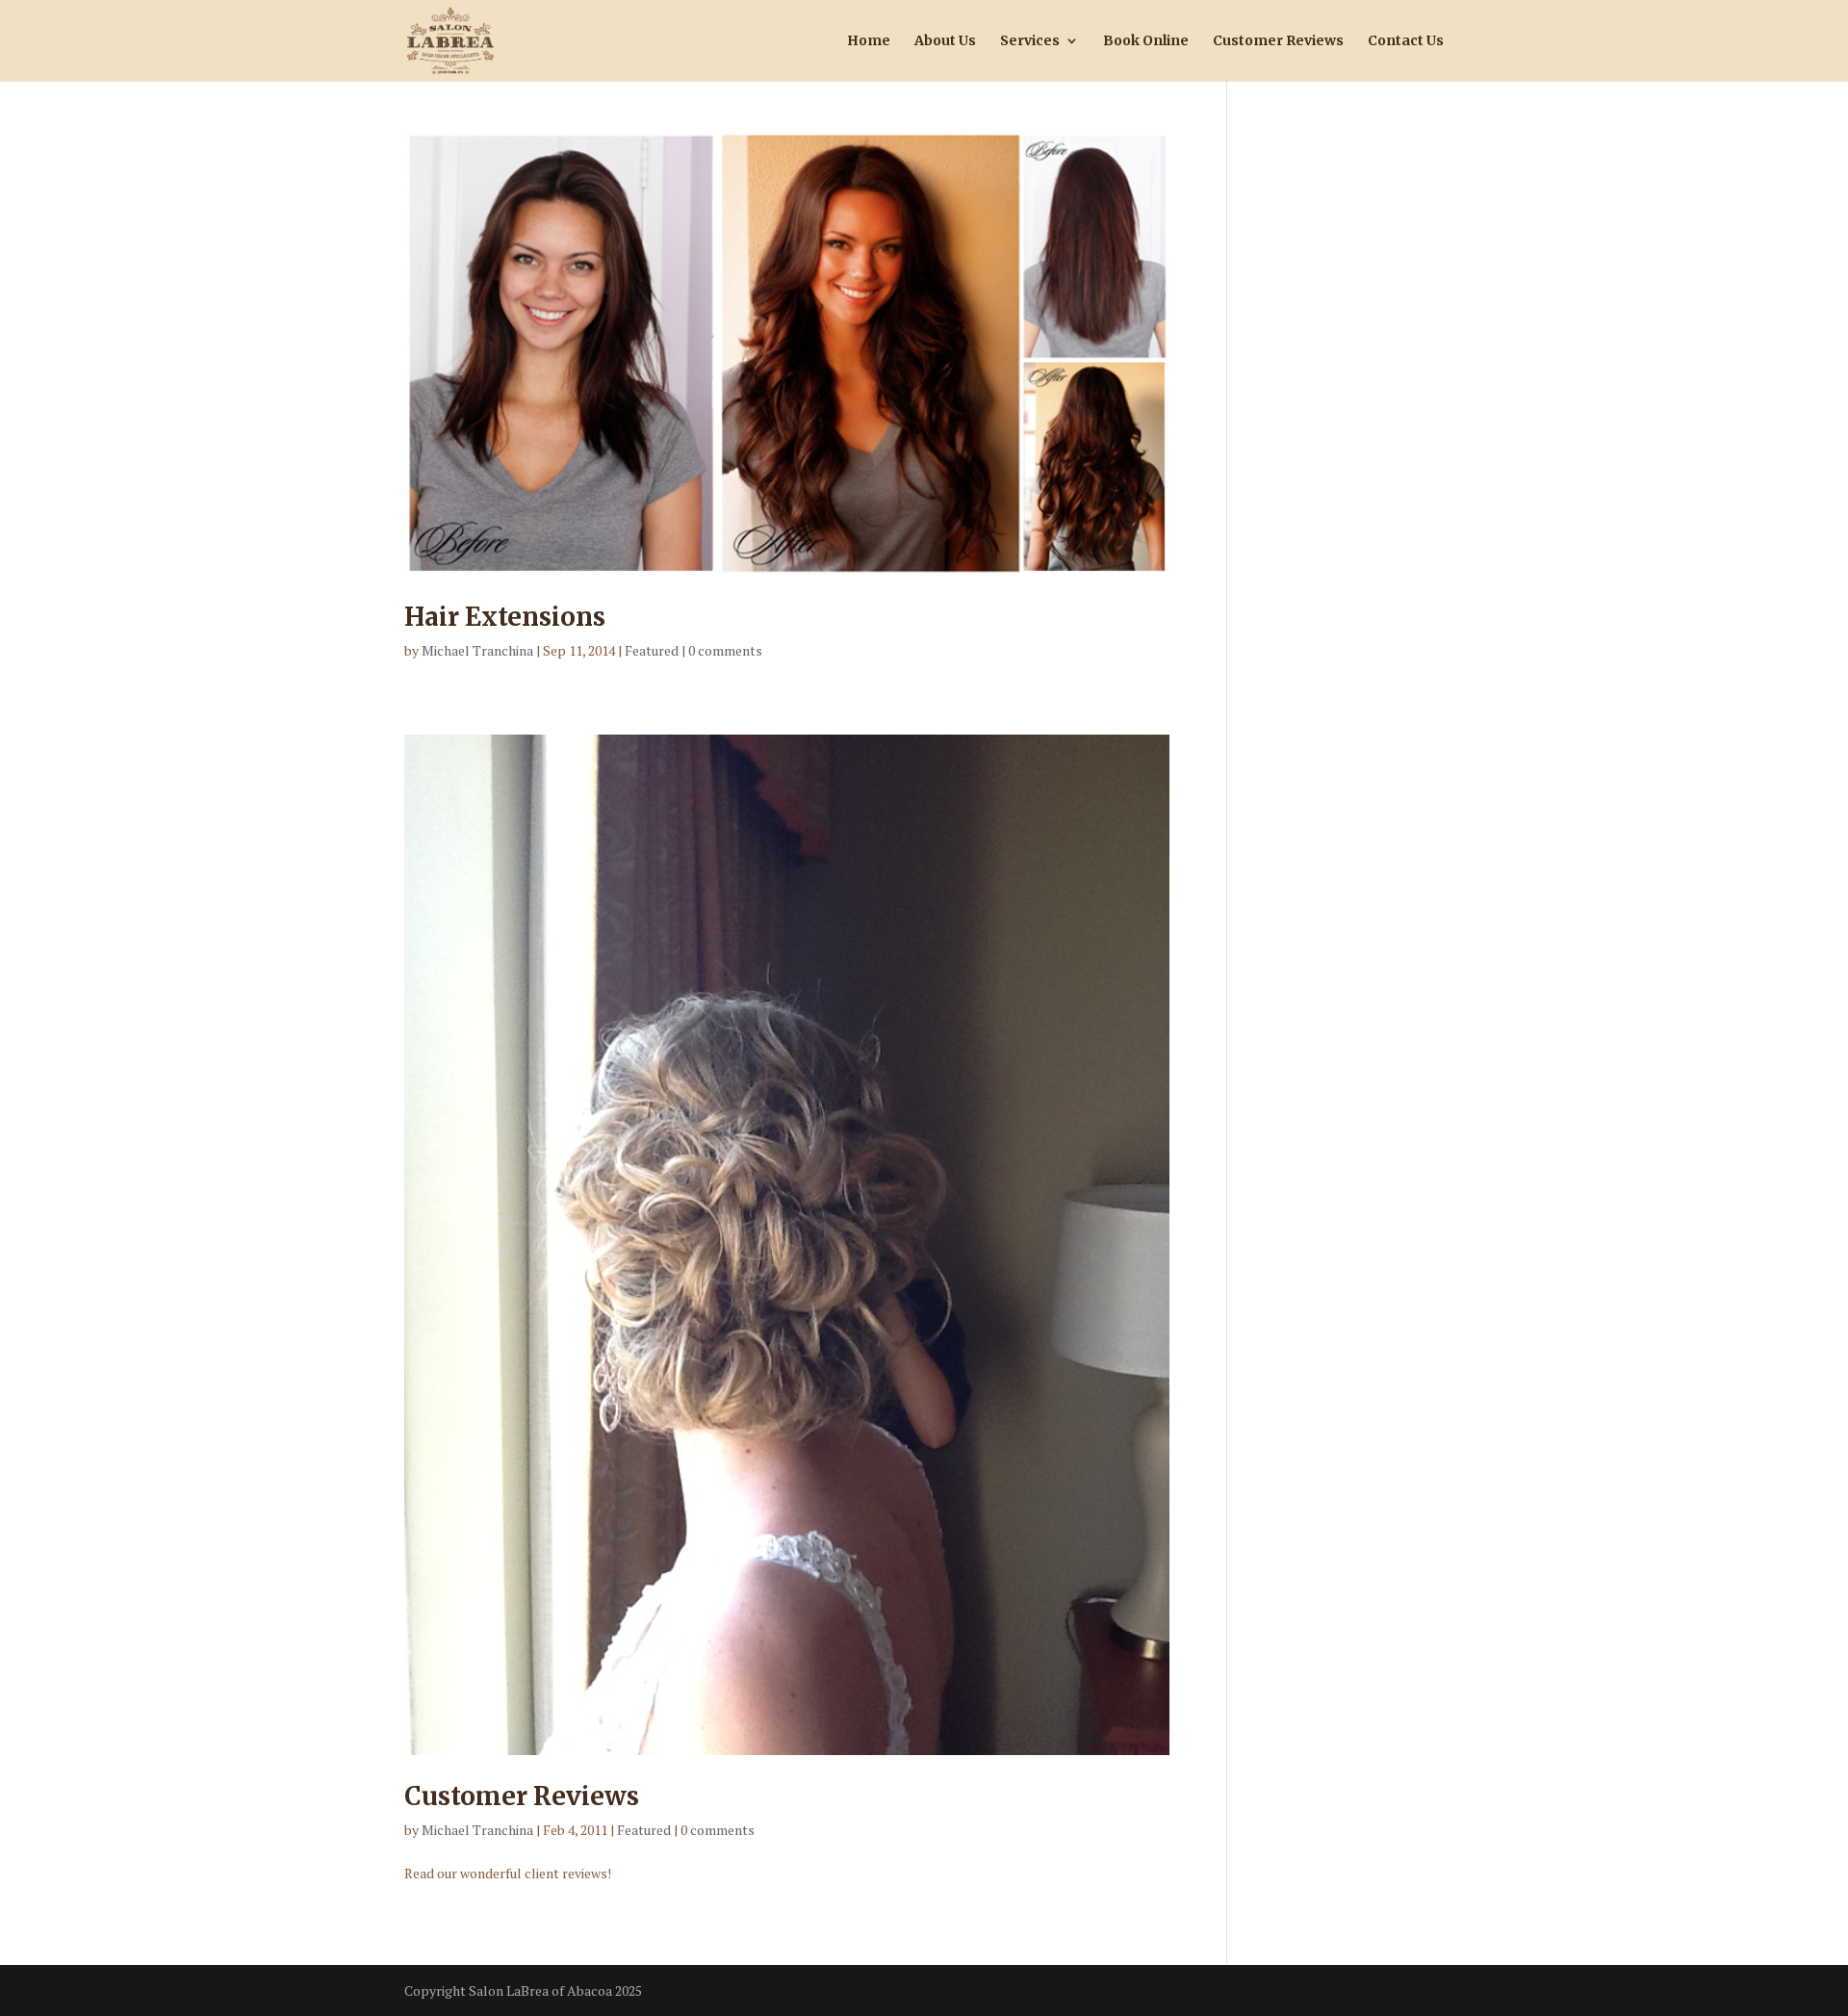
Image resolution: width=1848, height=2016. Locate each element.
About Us (945, 41)
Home (869, 41)
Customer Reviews (1278, 41)
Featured (652, 650)
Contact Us (1406, 41)
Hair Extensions (505, 617)
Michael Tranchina (477, 650)
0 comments (725, 650)
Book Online (1146, 41)
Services (1030, 41)
